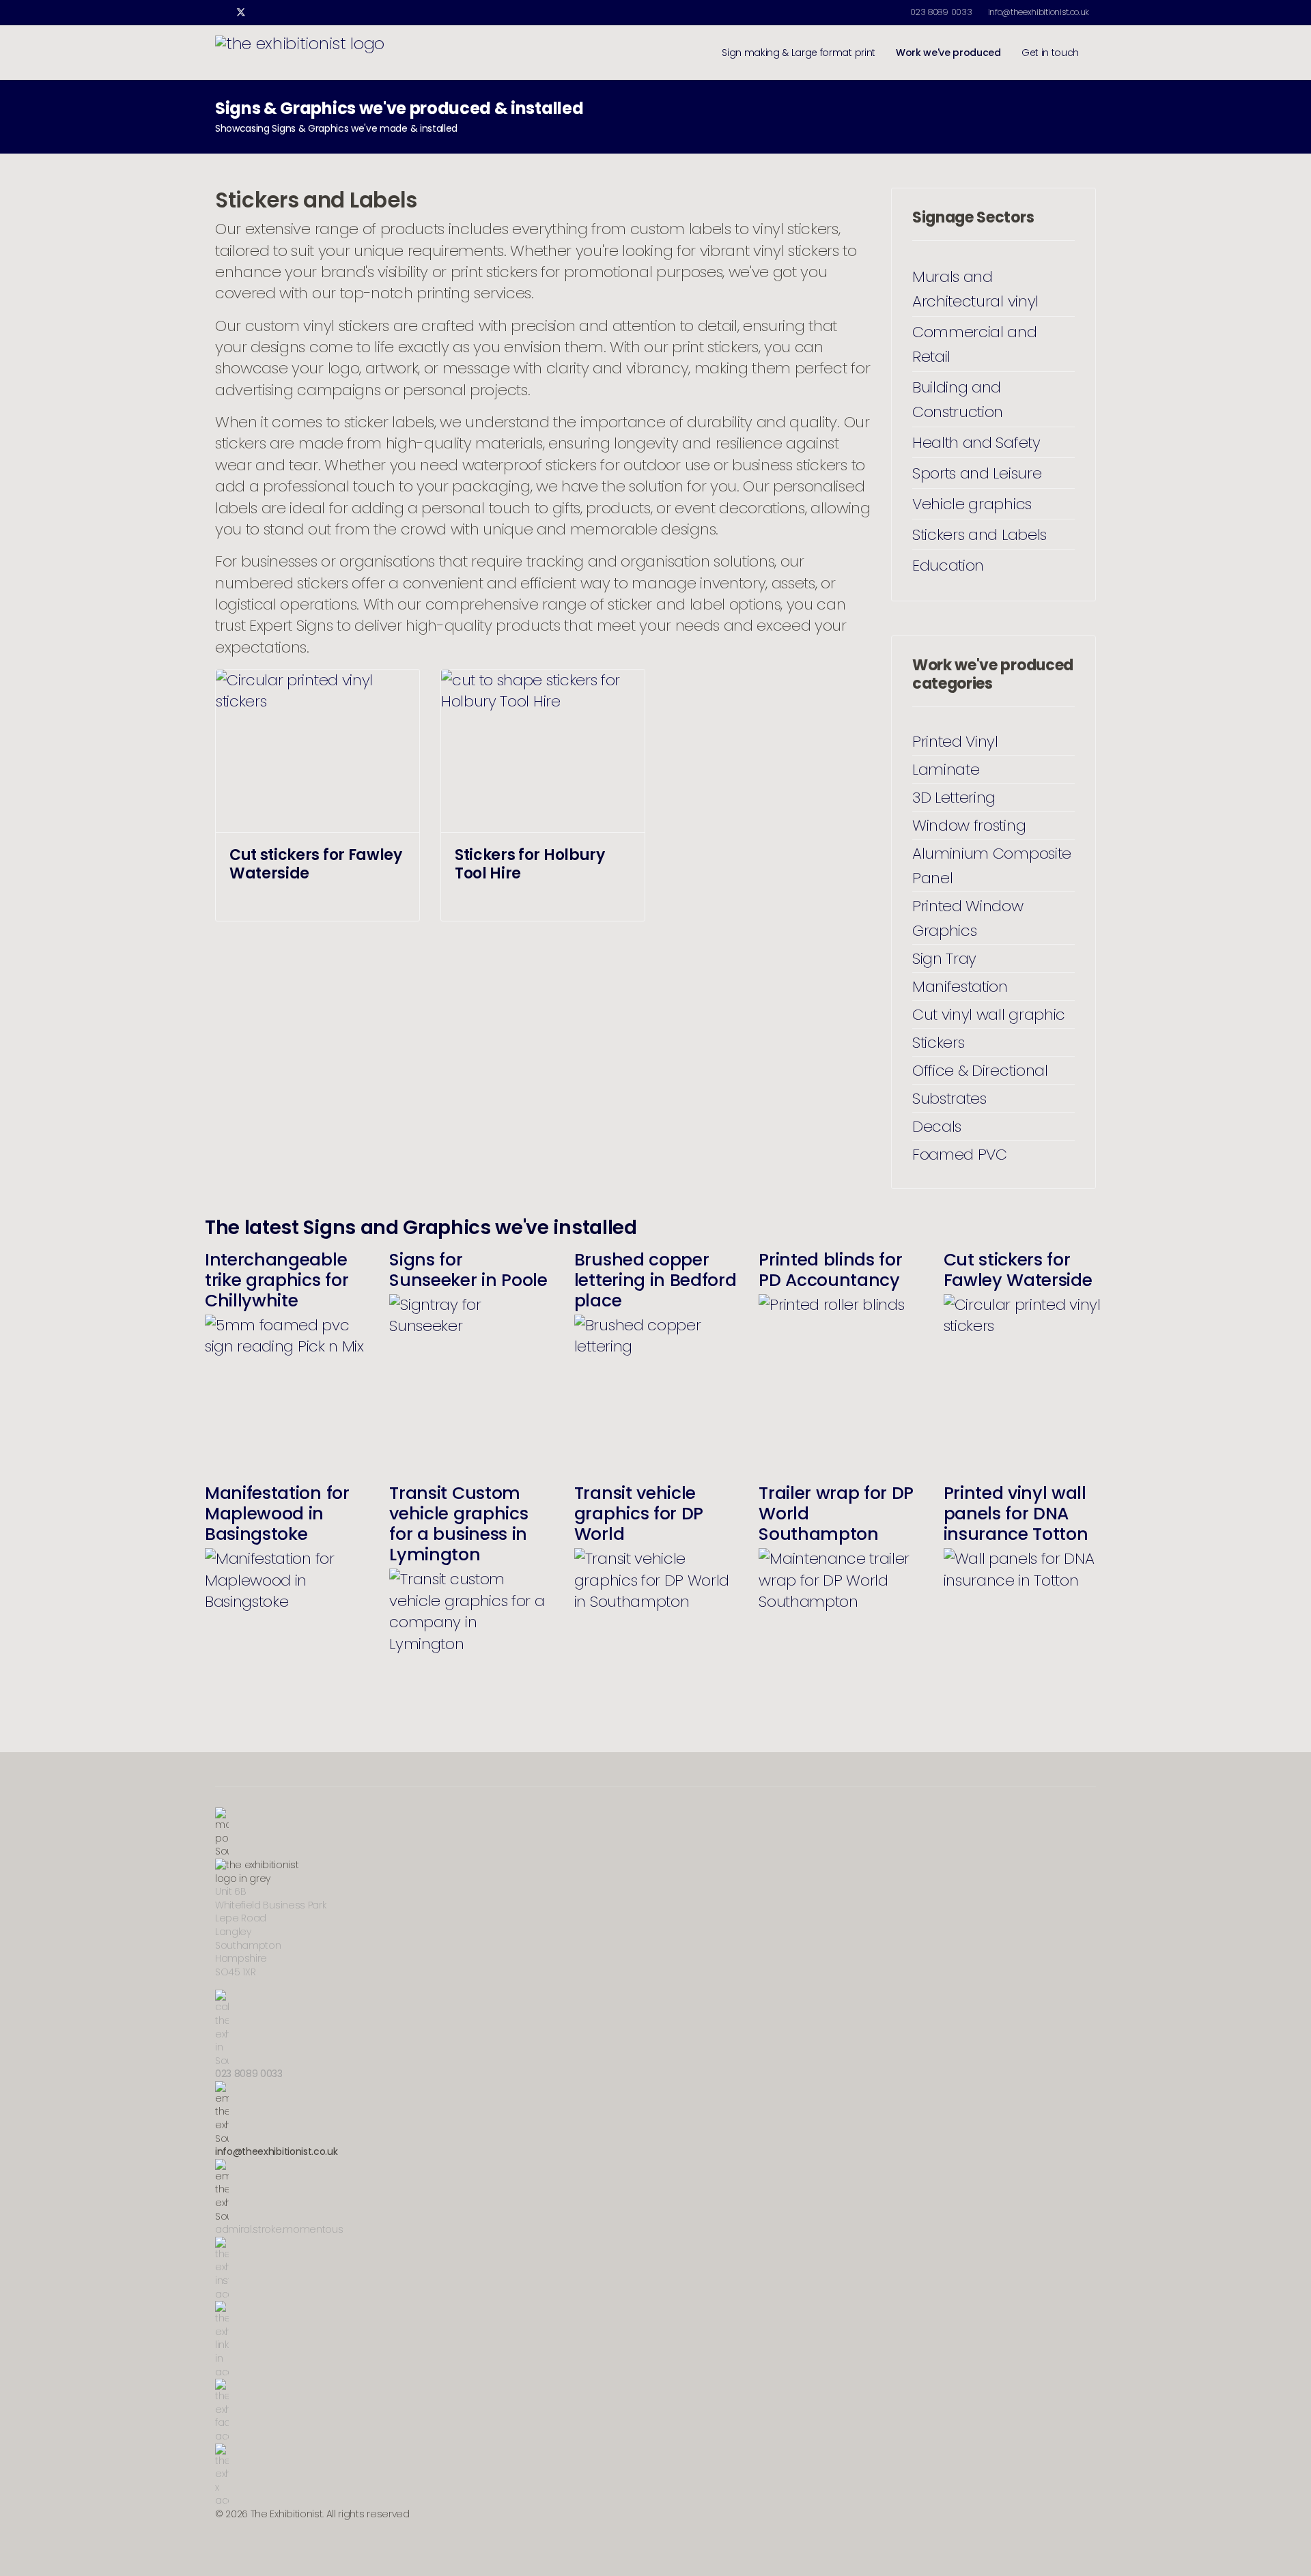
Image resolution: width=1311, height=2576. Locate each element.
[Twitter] (241, 12)
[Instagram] (284, 12)
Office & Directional (980, 1070)
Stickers (938, 1042)
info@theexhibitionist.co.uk (1039, 12)
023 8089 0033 (941, 12)
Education (948, 565)
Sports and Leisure (977, 473)
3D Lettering (954, 797)
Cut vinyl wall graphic (989, 1014)
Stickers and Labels (979, 534)
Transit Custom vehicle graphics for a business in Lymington (459, 1524)
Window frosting (969, 825)
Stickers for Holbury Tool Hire (530, 864)
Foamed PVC (960, 1154)
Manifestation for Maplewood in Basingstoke (277, 1514)
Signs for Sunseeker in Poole (468, 1270)
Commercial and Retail (975, 344)
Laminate (946, 769)
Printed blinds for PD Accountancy (830, 1270)
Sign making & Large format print (799, 53)
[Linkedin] (263, 12)
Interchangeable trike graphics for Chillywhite (277, 1280)
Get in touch (1050, 53)
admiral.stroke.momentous (279, 2229)
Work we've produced (948, 53)
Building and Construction (958, 399)
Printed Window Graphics (968, 918)
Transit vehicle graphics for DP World (639, 1514)
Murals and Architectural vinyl (975, 289)
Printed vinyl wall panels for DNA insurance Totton (1016, 1514)
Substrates (949, 1098)
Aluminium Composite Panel (992, 865)
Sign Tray (944, 958)
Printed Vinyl (955, 741)
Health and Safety (976, 442)
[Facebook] (219, 12)
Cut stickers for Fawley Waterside (316, 864)
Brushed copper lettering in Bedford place (655, 1280)
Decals (937, 1126)
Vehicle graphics (972, 504)
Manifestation (960, 986)
